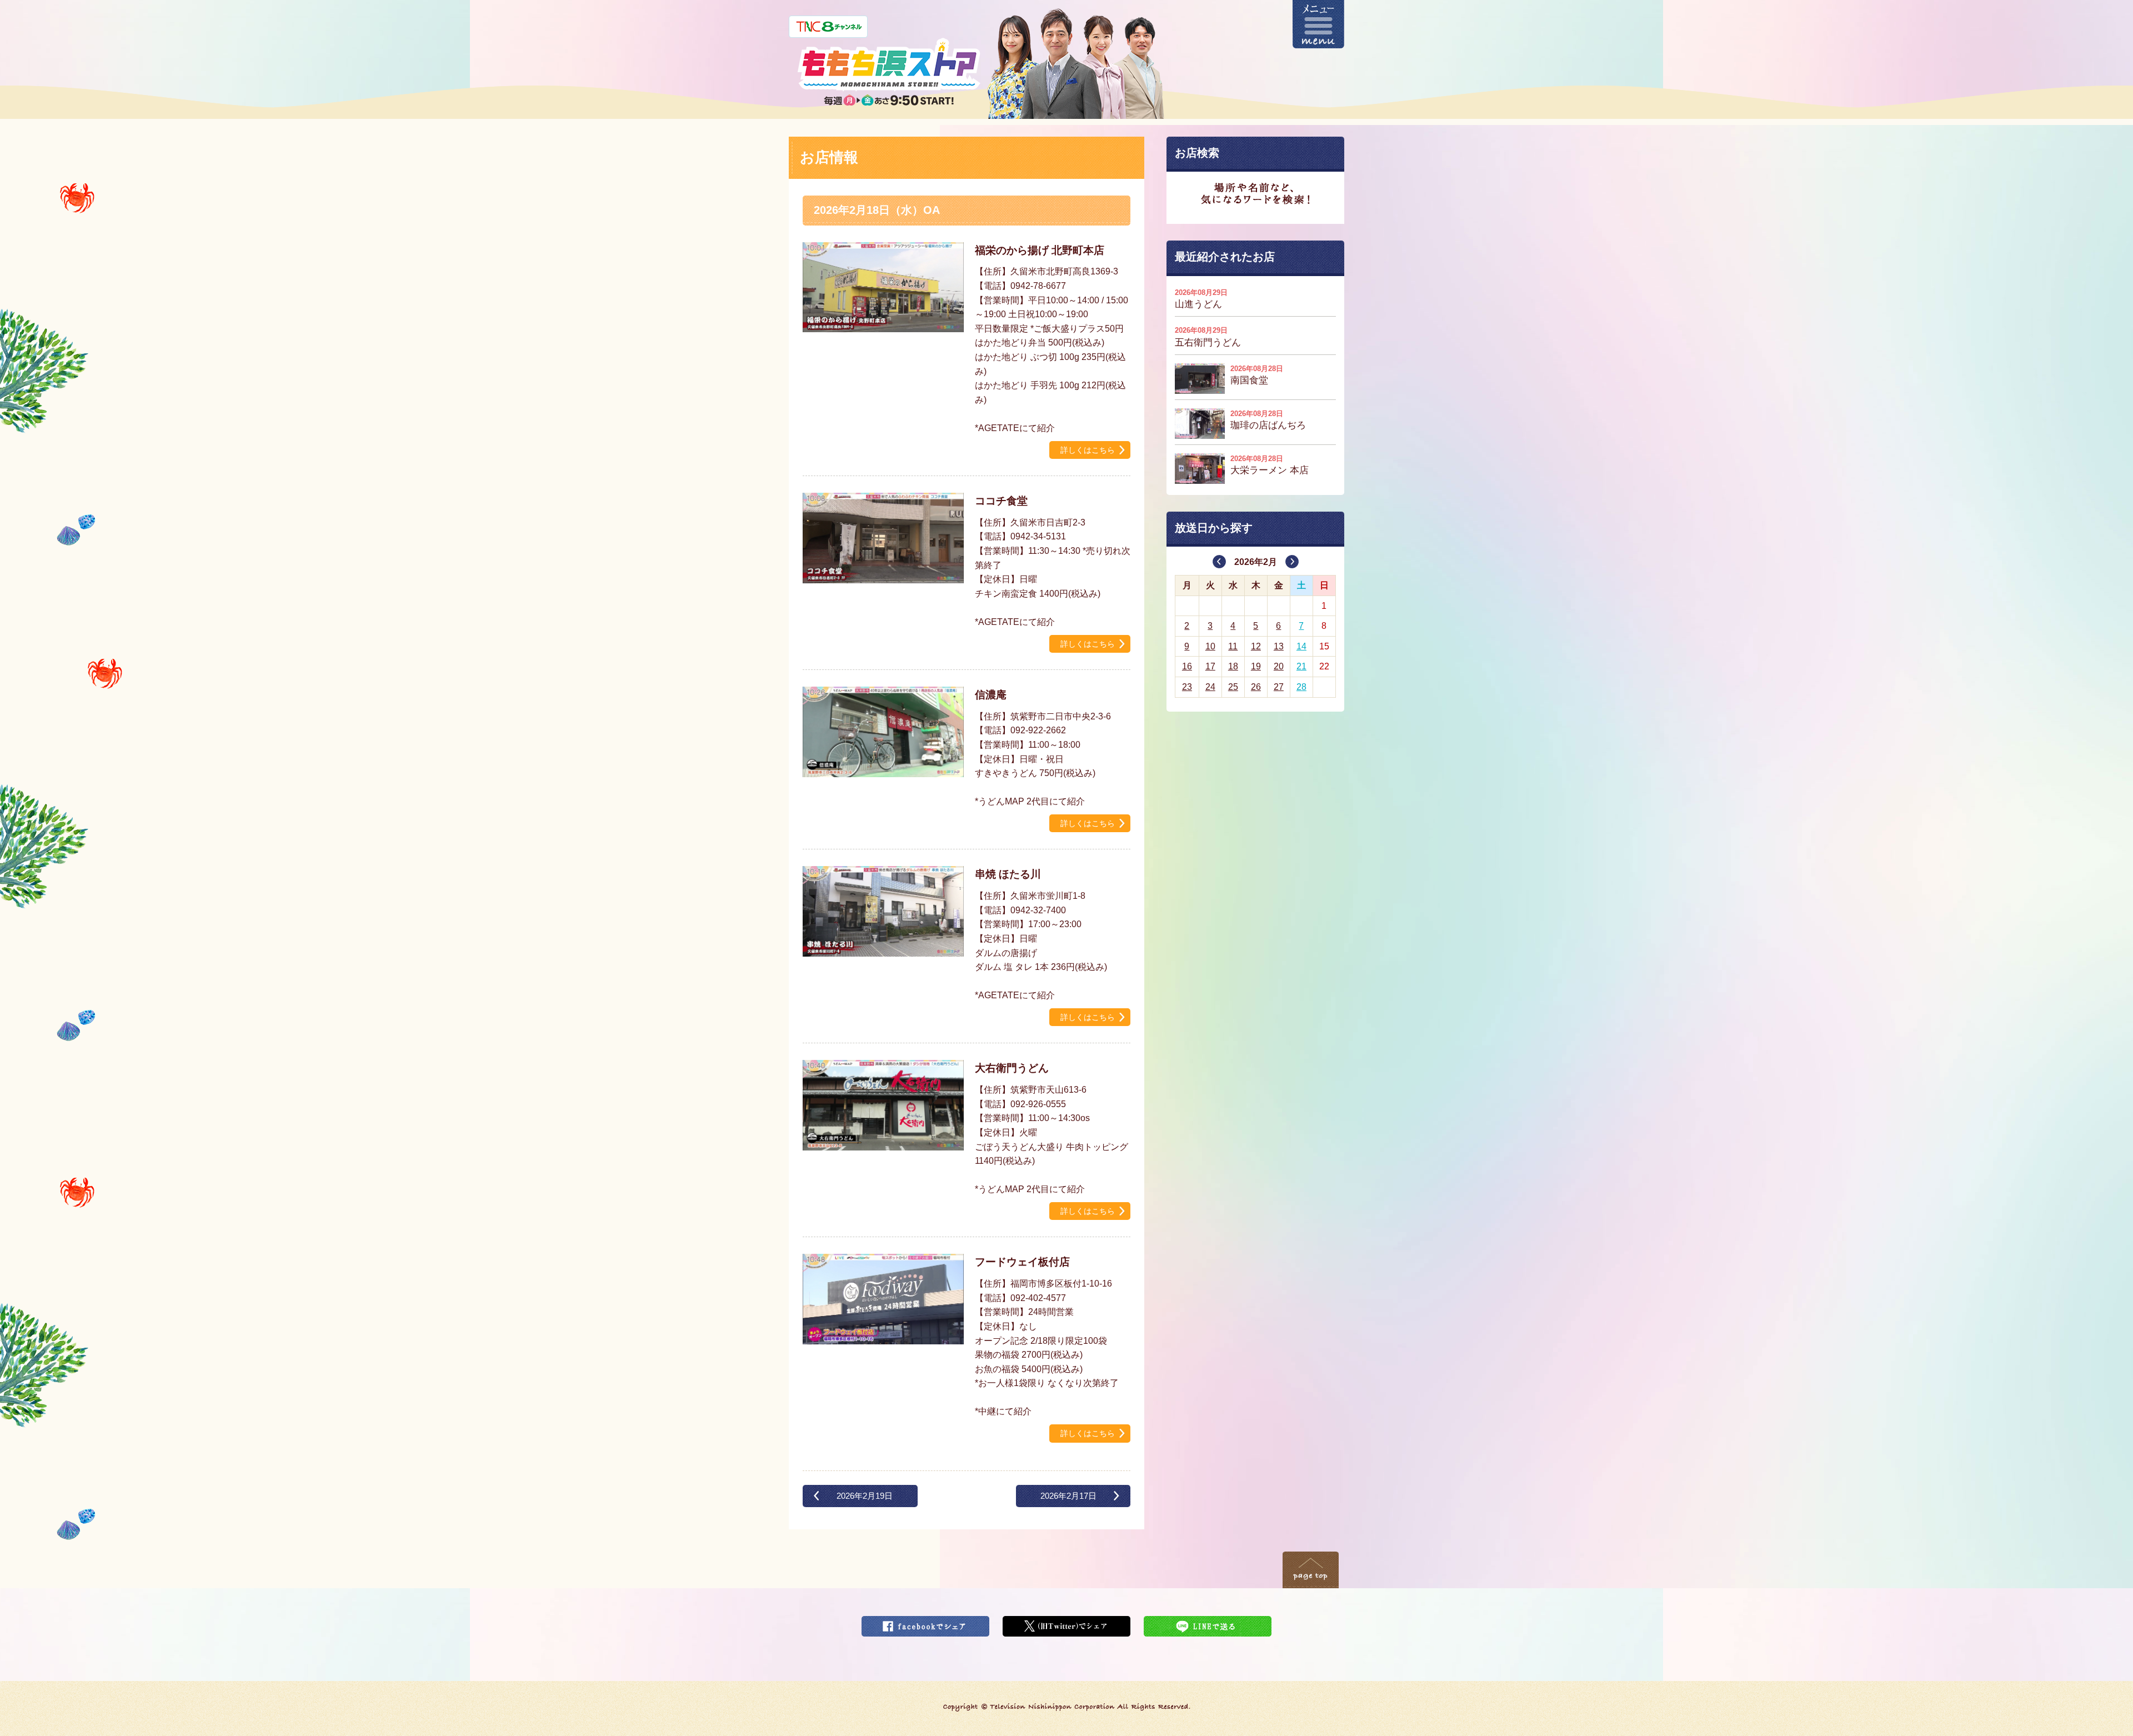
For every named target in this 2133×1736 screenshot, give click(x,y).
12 (1256, 646)
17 (1210, 666)
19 (1256, 666)
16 (1187, 666)
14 (1301, 646)
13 (1279, 646)
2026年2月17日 (1068, 1496)
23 (1187, 687)
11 (1233, 646)
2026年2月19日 (865, 1496)
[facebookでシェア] (925, 1623)
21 (1301, 666)
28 (1301, 687)
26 (1256, 687)
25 (1233, 687)
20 (1279, 666)
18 (1233, 666)
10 (1210, 646)
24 (1210, 687)
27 (1279, 687)
